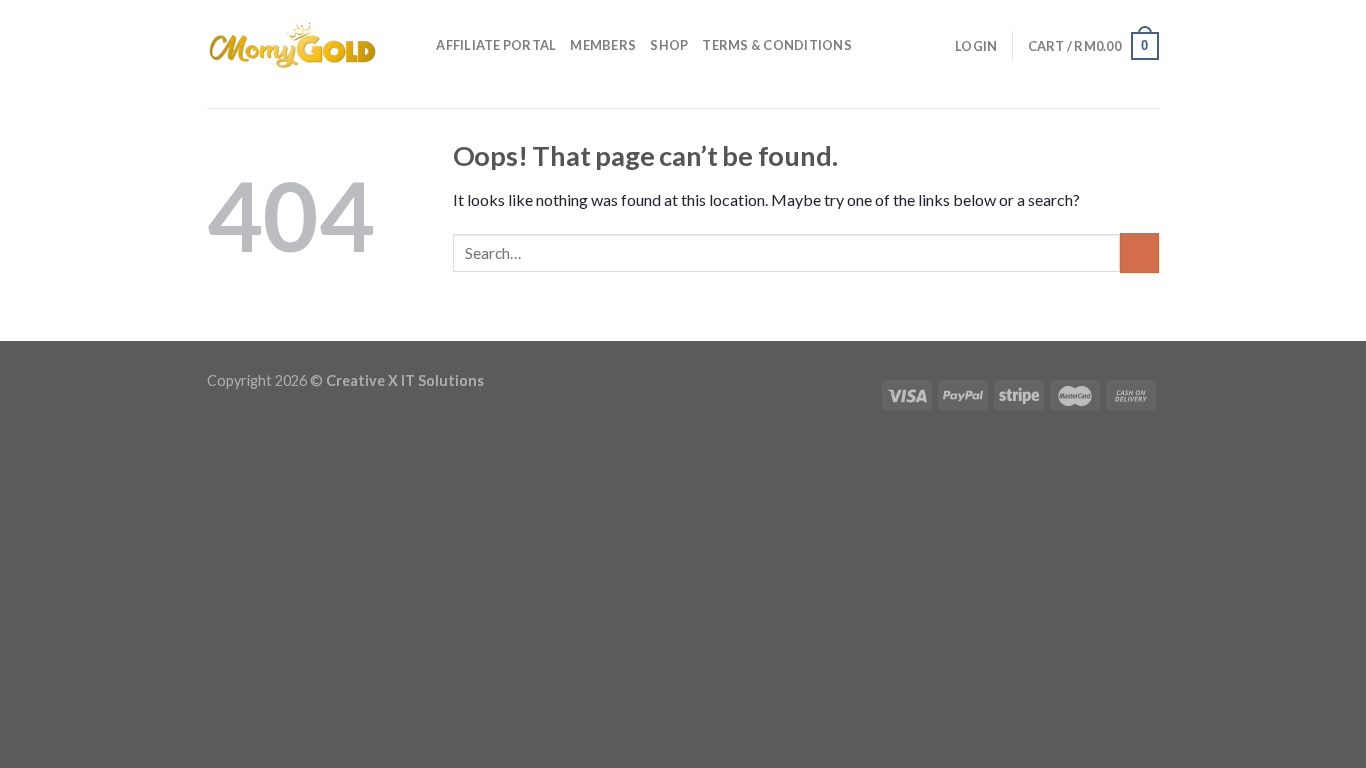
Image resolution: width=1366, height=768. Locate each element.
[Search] (414, 45)
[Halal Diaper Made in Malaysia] (292, 45)
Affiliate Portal (496, 45)
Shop (669, 45)
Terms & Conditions (777, 45)
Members (603, 45)
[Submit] (1139, 252)
